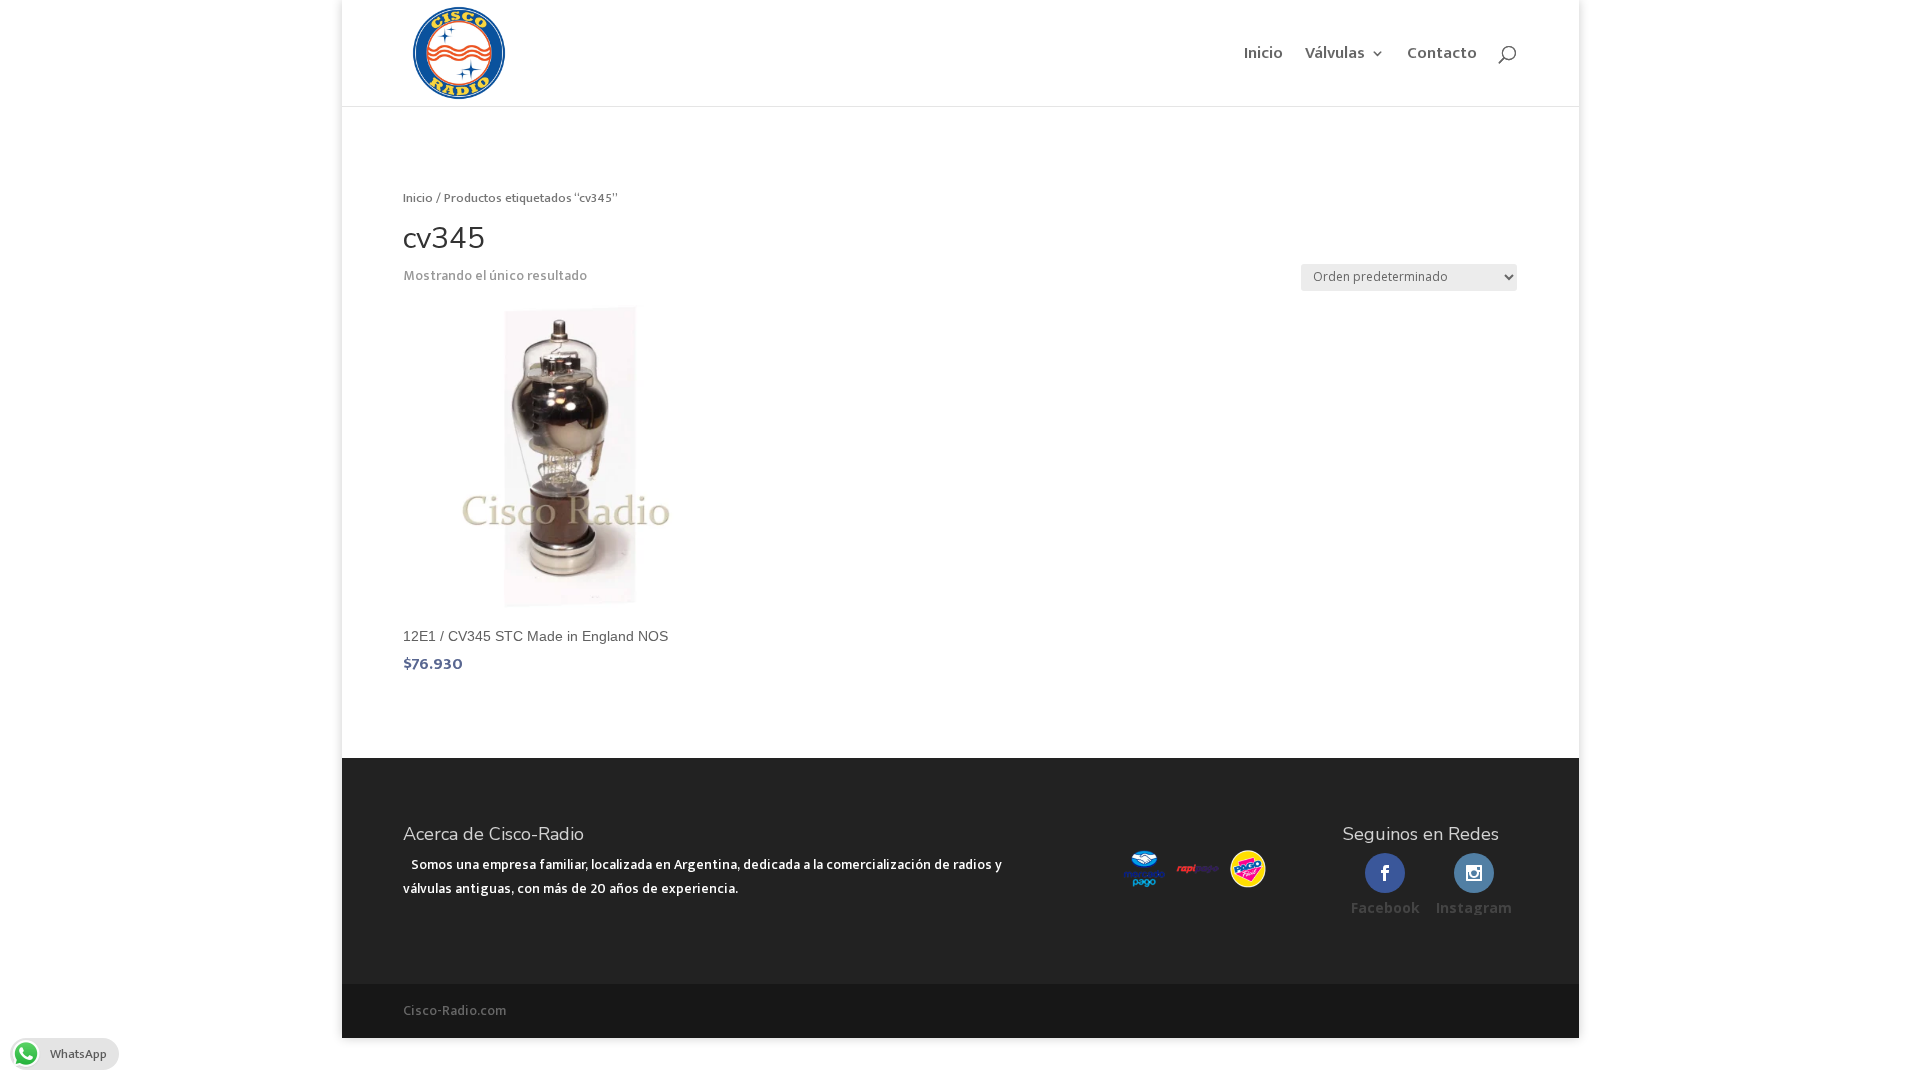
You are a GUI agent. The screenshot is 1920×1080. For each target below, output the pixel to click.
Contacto (1442, 56)
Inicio (1263, 56)
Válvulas (1335, 56)
